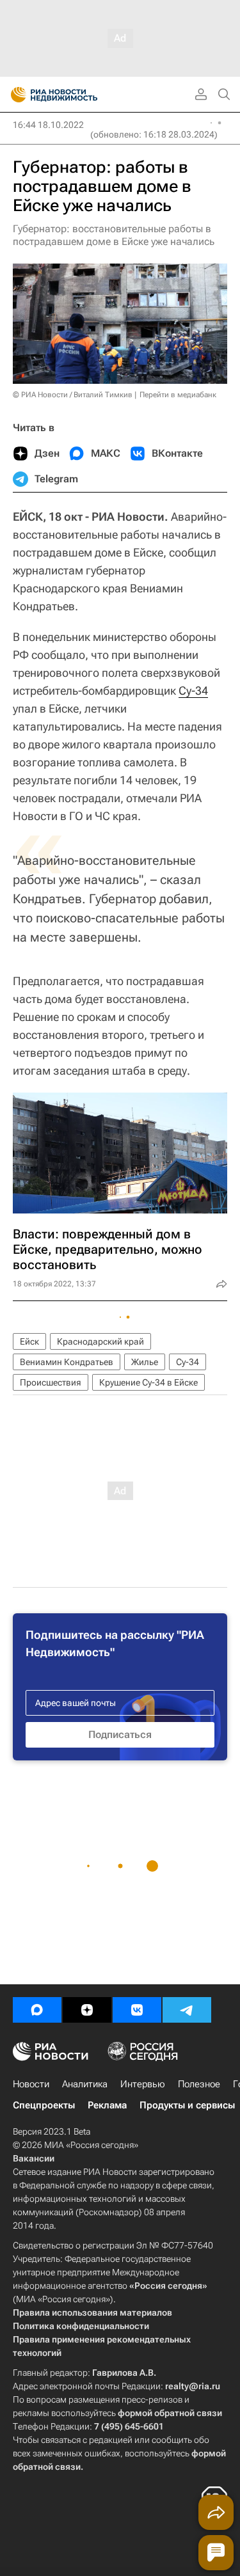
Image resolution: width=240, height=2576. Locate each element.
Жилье (145, 1362)
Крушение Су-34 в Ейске (148, 1382)
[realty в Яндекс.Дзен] (87, 2010)
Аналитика (85, 2084)
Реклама (107, 2105)
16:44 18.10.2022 (48, 125)
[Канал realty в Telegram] (187, 2010)
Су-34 (193, 691)
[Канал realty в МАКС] (37, 2010)
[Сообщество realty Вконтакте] (137, 2010)
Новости (31, 2084)
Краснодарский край (100, 1341)
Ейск (29, 1341)
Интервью (143, 2084)
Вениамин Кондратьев (67, 1362)
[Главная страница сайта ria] (14, 95)
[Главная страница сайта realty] (77, 95)
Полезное (199, 2084)
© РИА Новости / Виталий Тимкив (73, 395)
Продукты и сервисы (187, 2105)
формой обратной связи (170, 2413)
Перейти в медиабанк (178, 395)
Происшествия (51, 1382)
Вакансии (34, 2158)
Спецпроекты (44, 2105)
